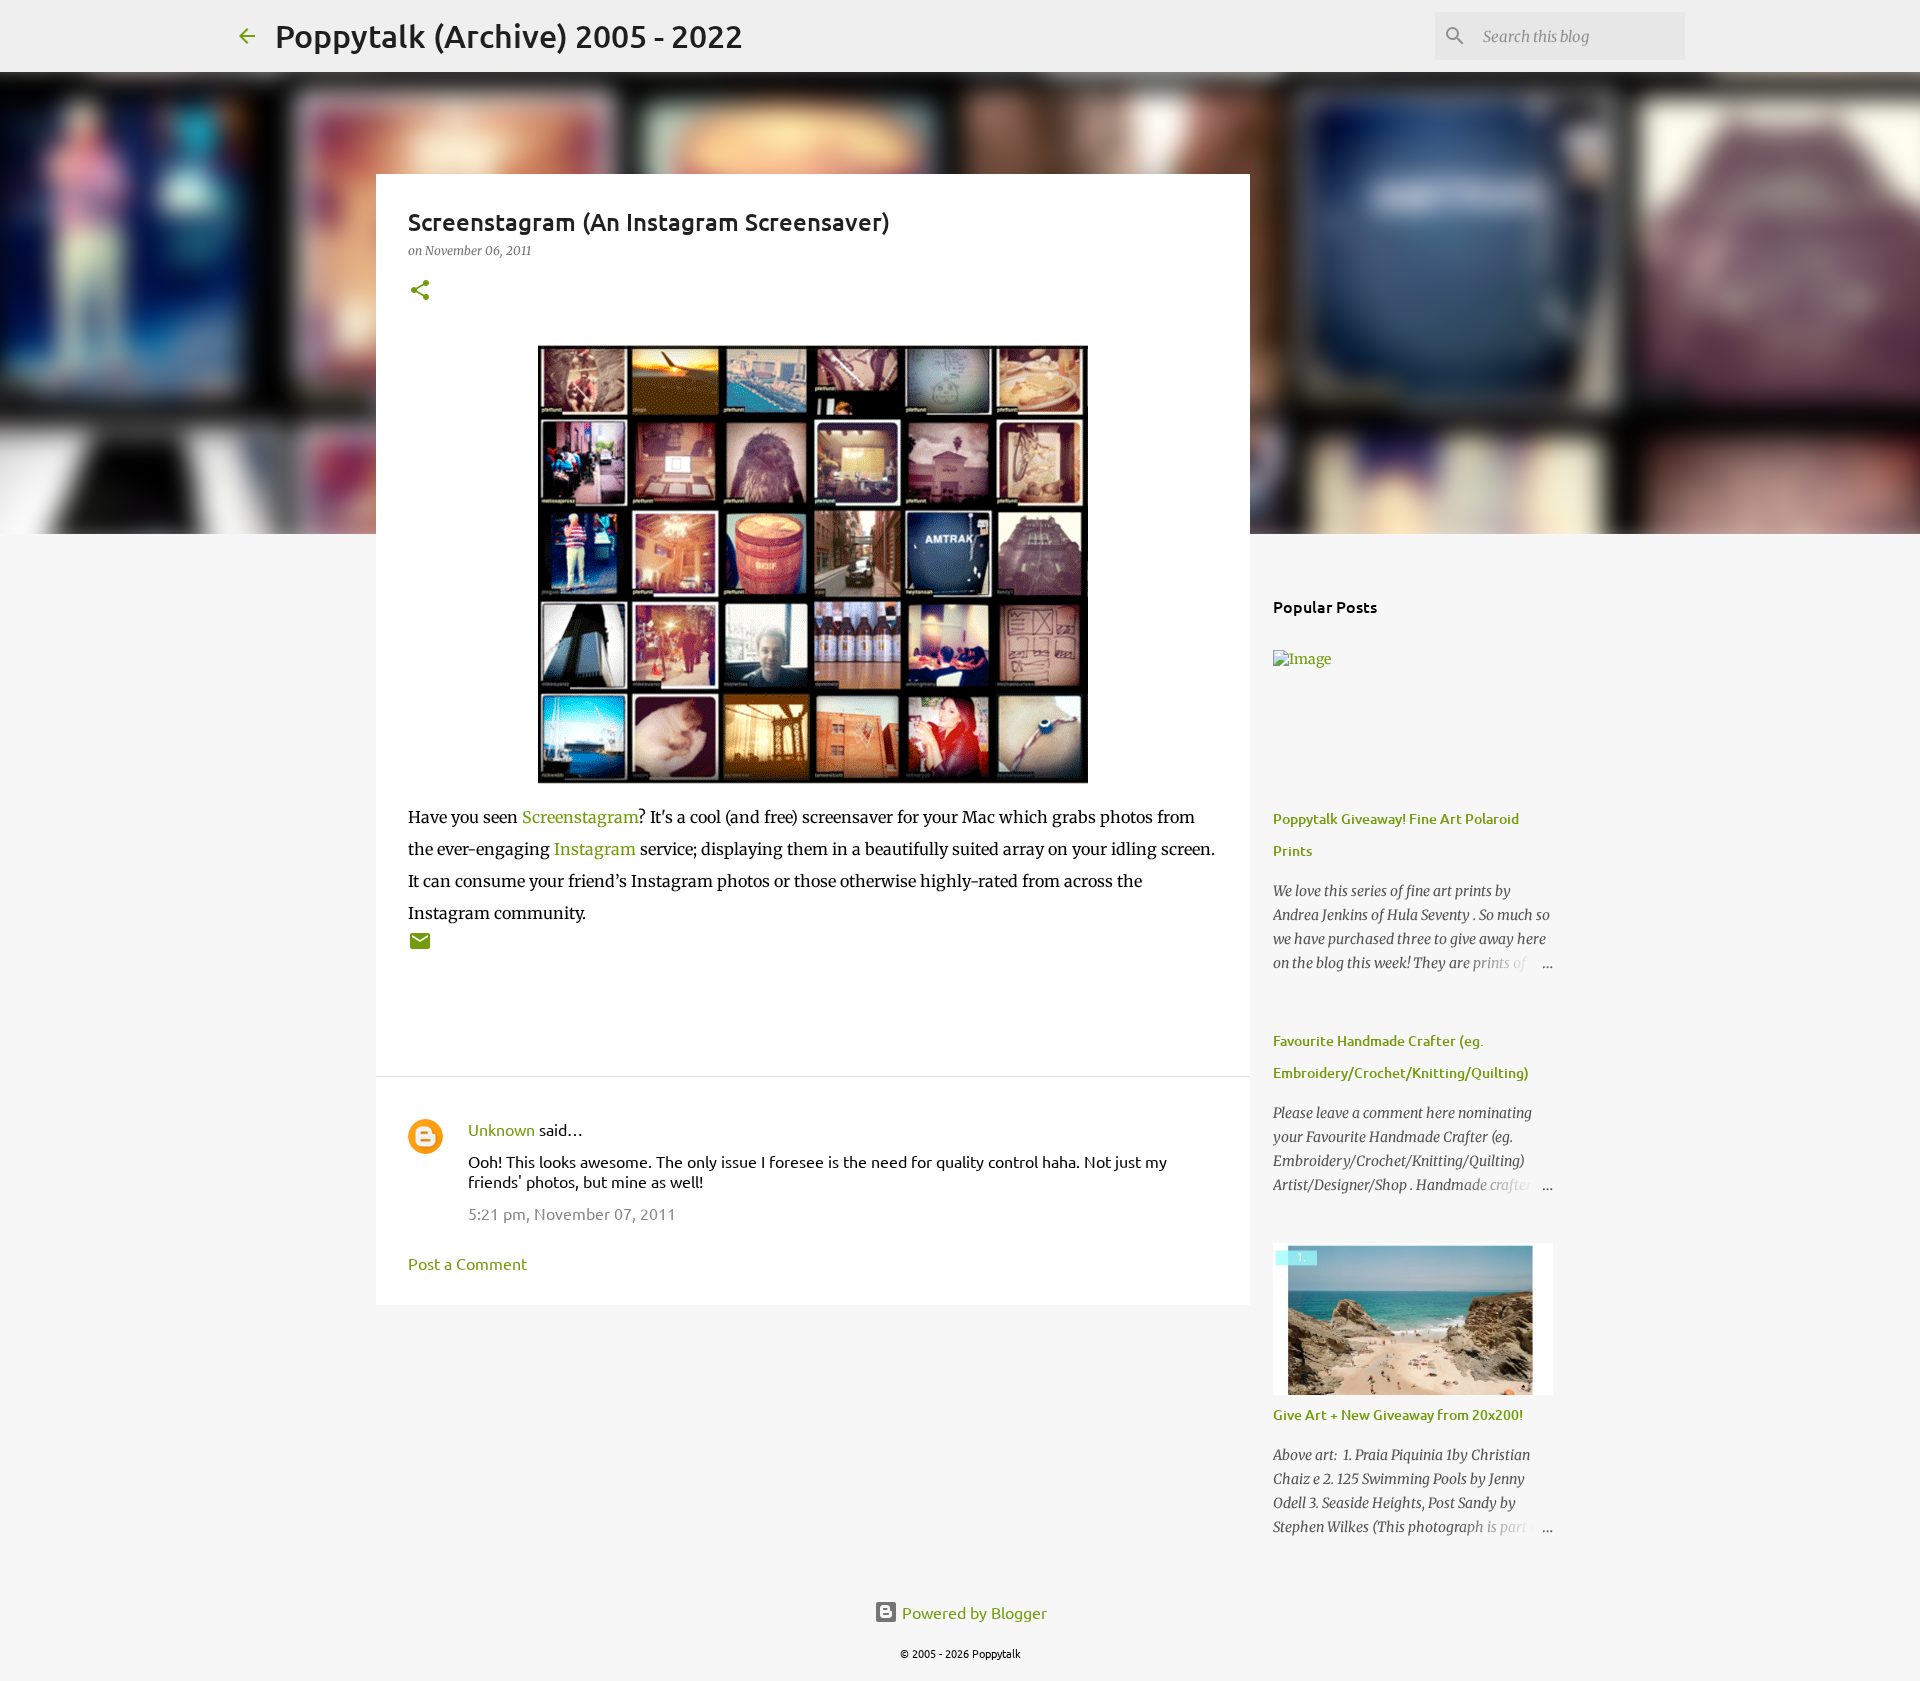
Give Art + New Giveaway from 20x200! (1398, 1414)
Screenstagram (580, 817)
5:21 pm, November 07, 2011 (572, 1213)
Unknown (501, 1129)
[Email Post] (420, 948)
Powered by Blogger (972, 1612)
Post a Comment (467, 1263)
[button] (420, 291)
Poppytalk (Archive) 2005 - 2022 (509, 35)
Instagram (595, 849)
